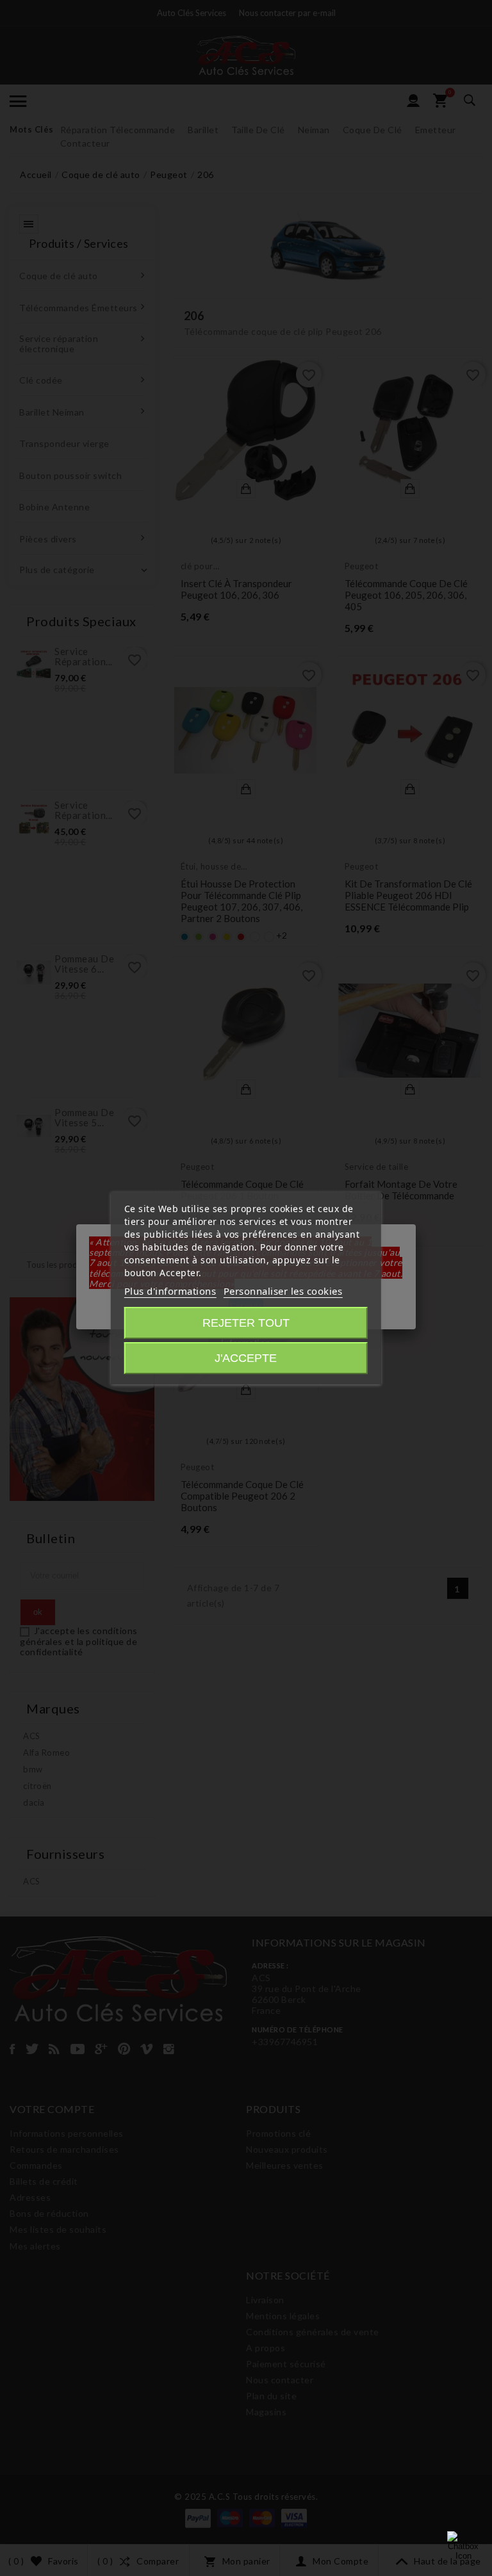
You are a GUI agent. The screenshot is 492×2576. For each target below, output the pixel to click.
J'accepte (246, 1358)
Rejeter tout (246, 1323)
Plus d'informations (170, 1291)
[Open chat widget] (463, 2547)
